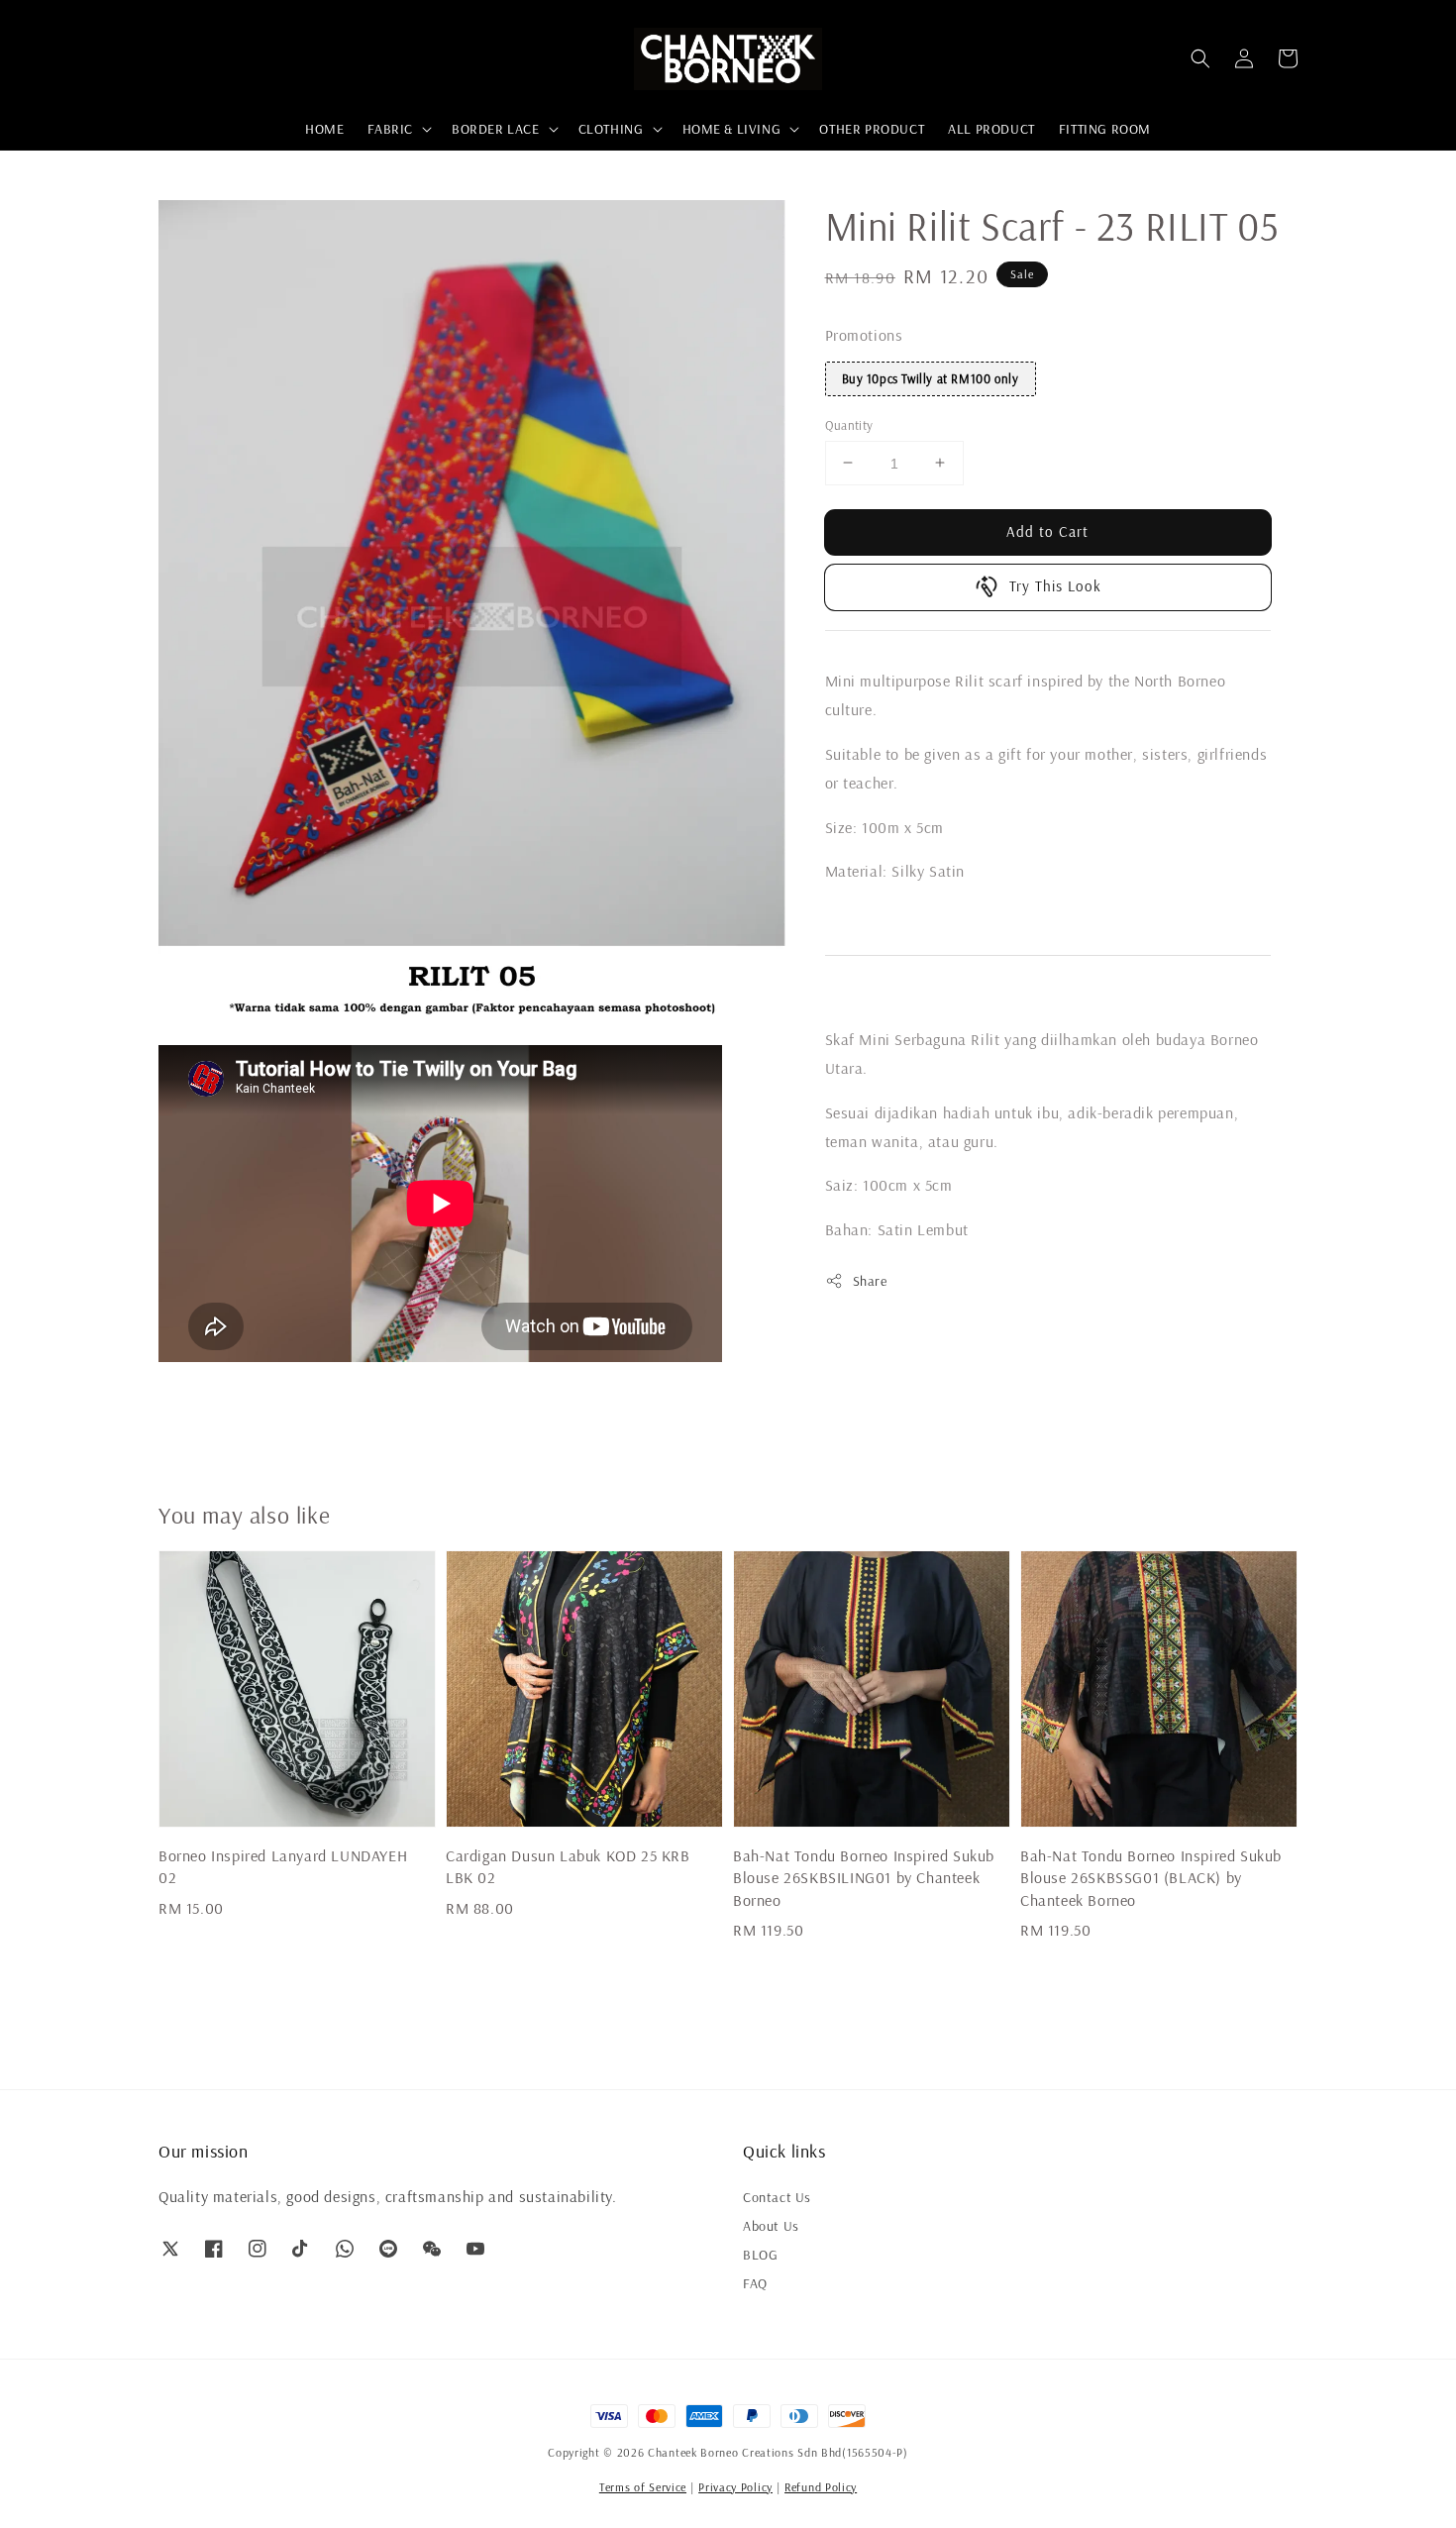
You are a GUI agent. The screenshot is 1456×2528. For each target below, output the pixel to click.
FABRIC (390, 129)
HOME (324, 129)
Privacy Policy (735, 2487)
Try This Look (1055, 586)
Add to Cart (1047, 530)
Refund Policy (821, 2487)
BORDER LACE (496, 129)
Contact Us (777, 2197)
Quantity (849, 424)
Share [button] (870, 1281)
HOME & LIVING (732, 129)
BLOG (760, 2255)
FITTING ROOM (1105, 129)
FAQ (755, 2283)
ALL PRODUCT (991, 129)
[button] (1200, 58)
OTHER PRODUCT (872, 129)
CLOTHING (611, 129)
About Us (771, 2226)
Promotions (864, 335)
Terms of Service (643, 2487)
